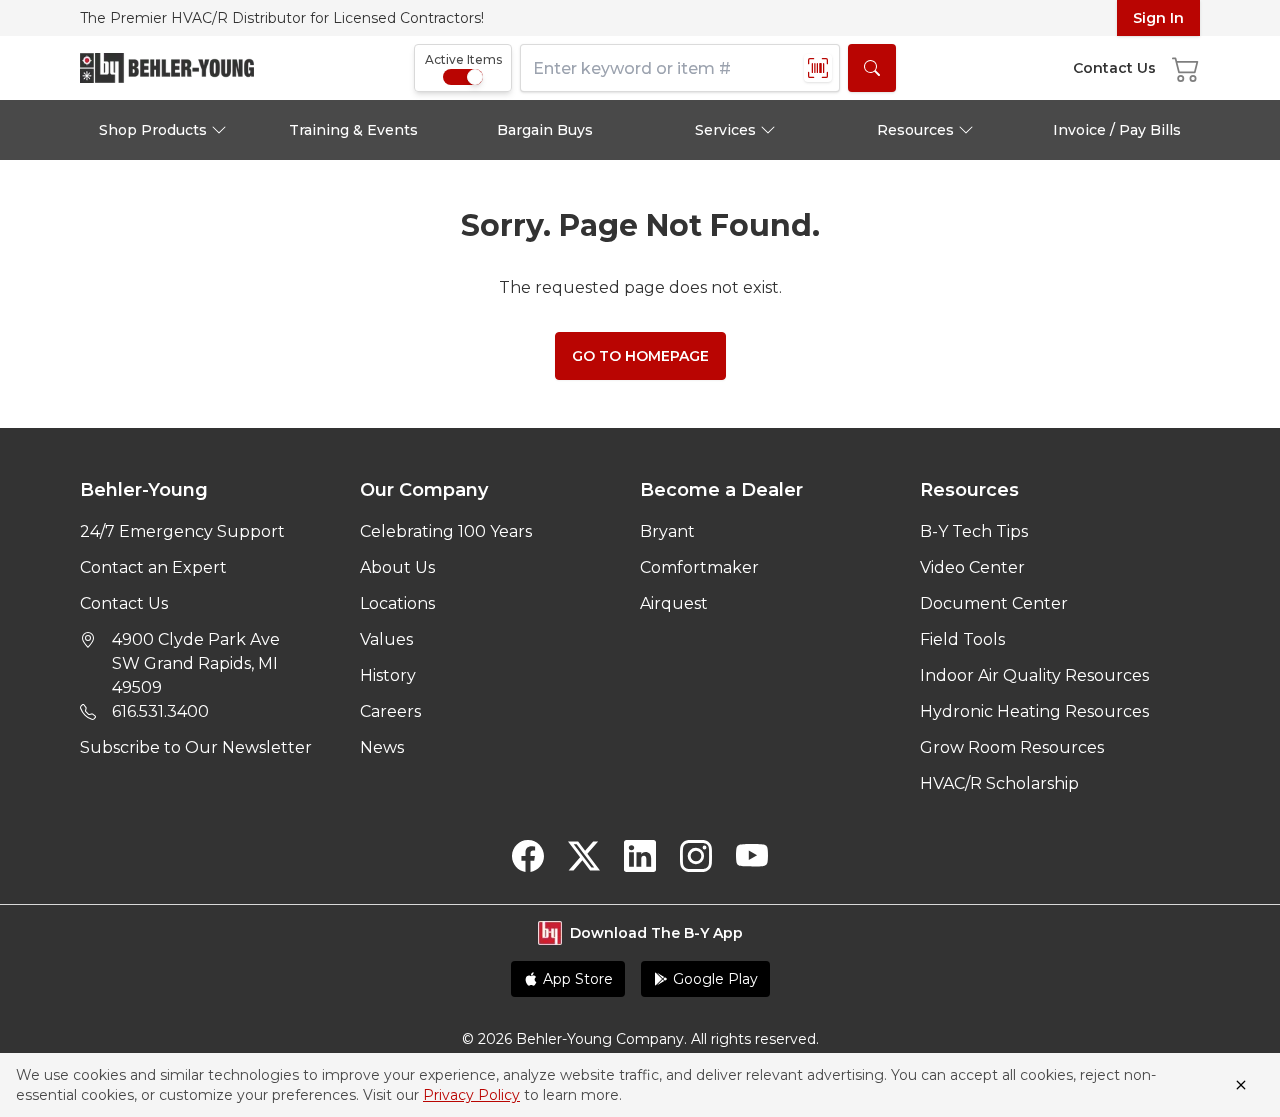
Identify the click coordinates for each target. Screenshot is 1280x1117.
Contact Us (124, 603)
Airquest (674, 603)
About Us (397, 567)
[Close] (1241, 1085)
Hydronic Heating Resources (1034, 711)
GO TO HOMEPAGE (640, 356)
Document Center (994, 603)
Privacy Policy (471, 1095)
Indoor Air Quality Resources (1034, 675)
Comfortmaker (699, 567)
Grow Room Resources (1012, 747)
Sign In (1158, 18)
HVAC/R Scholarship (999, 783)
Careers (390, 711)
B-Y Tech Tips (974, 531)
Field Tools (962, 639)
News (382, 747)
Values (386, 639)
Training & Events (353, 130)
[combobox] (680, 68)
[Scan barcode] (818, 68)
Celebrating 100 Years (446, 531)
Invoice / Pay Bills (1117, 130)
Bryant (667, 531)
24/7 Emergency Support (182, 531)
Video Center (972, 567)
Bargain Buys (545, 130)
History (388, 675)
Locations (397, 603)
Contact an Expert (153, 567)
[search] (872, 68)
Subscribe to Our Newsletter (196, 747)
